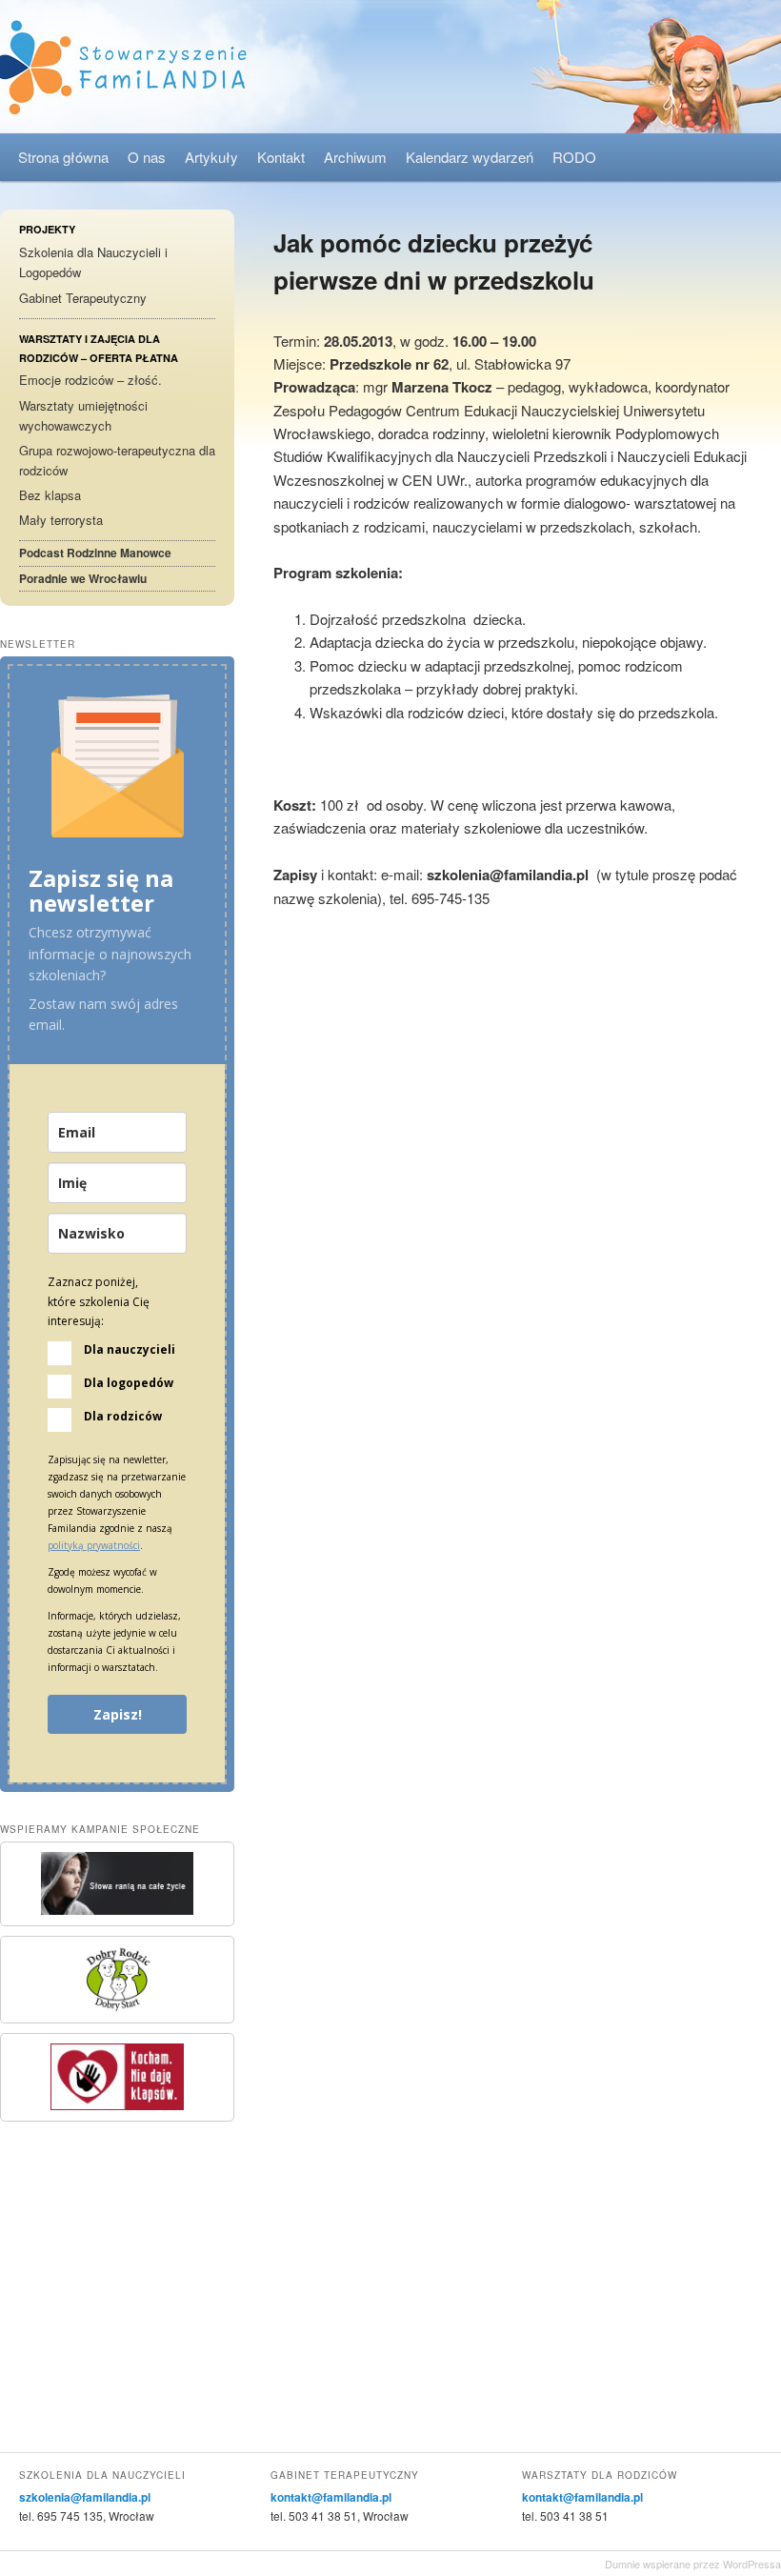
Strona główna (63, 157)
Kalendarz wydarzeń (470, 157)
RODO (574, 157)
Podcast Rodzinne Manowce (95, 553)
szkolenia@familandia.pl (85, 2497)
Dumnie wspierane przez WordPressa (693, 2564)
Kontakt (281, 157)
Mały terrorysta (61, 520)
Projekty (47, 229)
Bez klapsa (50, 495)
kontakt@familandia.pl (331, 2497)
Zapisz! (118, 1714)
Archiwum (355, 157)
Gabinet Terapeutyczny (83, 298)
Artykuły (211, 157)
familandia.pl (390, 67)
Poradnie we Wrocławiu (83, 578)
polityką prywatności (94, 1545)
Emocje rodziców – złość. (90, 380)
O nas (147, 157)
